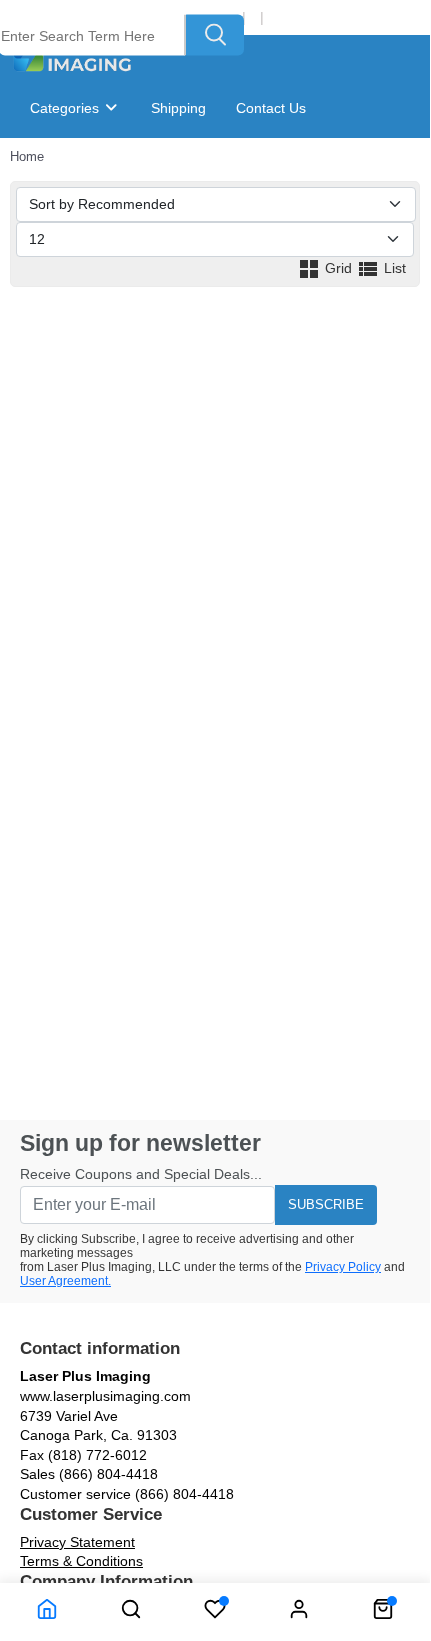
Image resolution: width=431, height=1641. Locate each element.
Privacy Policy (343, 1267)
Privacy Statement (77, 1542)
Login (288, 17)
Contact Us (271, 108)
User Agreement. (65, 1281)
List (393, 268)
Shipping (178, 108)
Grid (338, 268)
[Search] (215, 35)
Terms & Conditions (81, 1561)
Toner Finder (85, 168)
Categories (66, 108)
